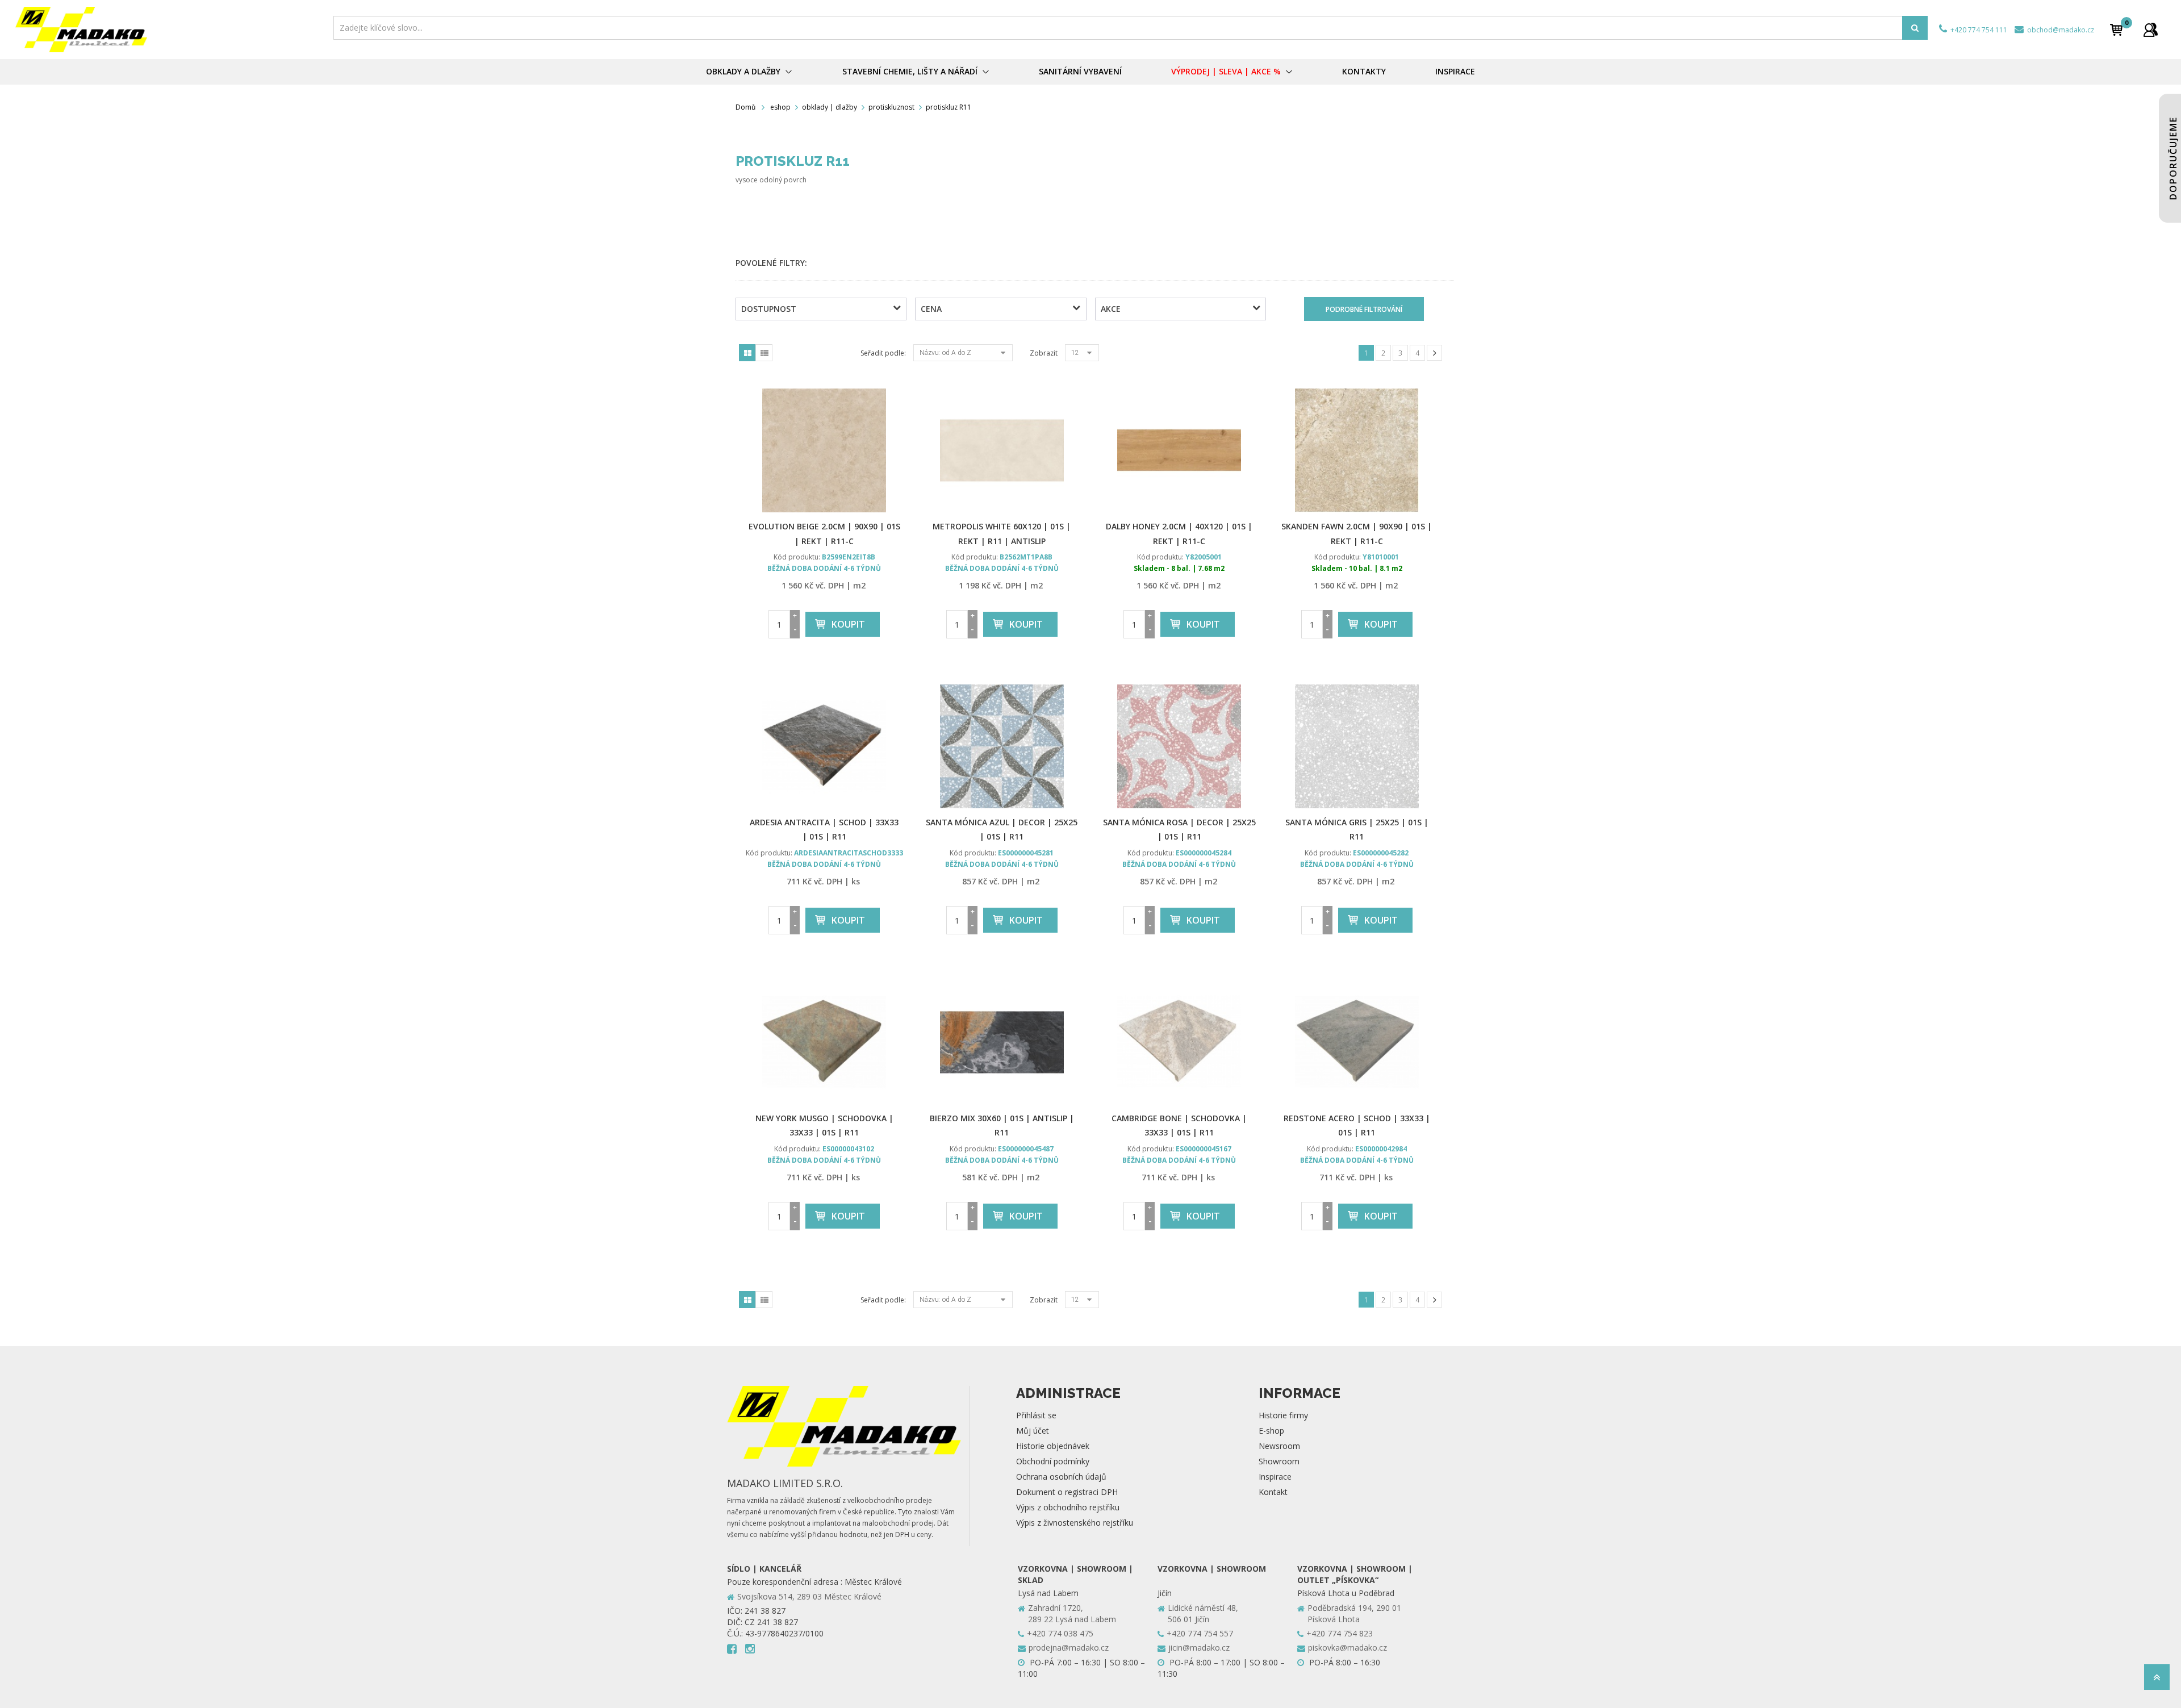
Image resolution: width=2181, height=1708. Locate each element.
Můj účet (1033, 1431)
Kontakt (1273, 1492)
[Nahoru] (2157, 1680)
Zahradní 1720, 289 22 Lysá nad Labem (1072, 1613)
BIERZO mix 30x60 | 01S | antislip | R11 (1002, 1125)
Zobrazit (1044, 353)
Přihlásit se (1036, 1415)
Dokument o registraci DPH (1067, 1492)
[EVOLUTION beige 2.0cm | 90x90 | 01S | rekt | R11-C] (824, 450)
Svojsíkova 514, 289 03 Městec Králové (809, 1596)
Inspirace (1275, 1477)
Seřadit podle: (883, 353)
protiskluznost (891, 107)
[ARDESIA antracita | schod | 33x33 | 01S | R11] (824, 746)
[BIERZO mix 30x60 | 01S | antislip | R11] (1002, 1042)
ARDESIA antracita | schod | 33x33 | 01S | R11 (824, 829)
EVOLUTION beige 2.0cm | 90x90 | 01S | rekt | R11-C (824, 533)
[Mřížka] (747, 353)
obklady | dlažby (830, 107)
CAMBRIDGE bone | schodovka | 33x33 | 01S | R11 (1179, 1125)
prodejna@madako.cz (1069, 1648)
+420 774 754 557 (1200, 1633)
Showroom (1279, 1461)
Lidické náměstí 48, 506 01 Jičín (1203, 1613)
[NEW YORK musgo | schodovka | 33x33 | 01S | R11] (824, 1042)
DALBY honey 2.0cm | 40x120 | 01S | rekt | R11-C (1179, 533)
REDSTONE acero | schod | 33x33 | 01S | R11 (1357, 1125)
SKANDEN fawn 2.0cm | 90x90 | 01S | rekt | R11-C (1357, 533)
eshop (780, 107)
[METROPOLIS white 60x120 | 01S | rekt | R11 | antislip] (1002, 450)
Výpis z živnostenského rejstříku (1075, 1523)
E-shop (1271, 1431)
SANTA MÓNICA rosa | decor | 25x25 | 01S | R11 (1179, 829)
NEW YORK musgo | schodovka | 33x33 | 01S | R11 (824, 1125)
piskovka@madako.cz (1348, 1648)
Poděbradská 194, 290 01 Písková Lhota (1354, 1613)
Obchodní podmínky (1053, 1461)
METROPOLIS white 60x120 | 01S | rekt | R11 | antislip (1002, 533)
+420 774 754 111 (1978, 30)
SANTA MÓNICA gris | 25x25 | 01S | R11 (1357, 829)
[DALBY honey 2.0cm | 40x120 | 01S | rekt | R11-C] (1179, 450)
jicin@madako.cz (1199, 1648)
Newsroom (1279, 1446)
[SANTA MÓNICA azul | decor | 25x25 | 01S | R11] (1002, 746)
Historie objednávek (1053, 1446)
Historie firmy (1283, 1415)
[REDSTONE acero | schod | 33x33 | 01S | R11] (1357, 1042)
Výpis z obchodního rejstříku (1068, 1507)
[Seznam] (764, 353)
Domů (745, 107)
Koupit (848, 624)
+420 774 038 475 (1060, 1633)
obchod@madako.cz (2060, 30)
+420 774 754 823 (1340, 1633)
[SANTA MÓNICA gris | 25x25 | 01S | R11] (1357, 746)
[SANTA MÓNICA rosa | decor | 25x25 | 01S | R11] (1179, 746)
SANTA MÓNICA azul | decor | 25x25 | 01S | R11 (1002, 829)
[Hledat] (1915, 28)
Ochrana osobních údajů (1061, 1477)
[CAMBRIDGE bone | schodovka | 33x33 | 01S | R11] (1179, 1042)
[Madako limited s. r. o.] (171, 30)
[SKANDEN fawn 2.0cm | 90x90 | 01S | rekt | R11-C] (1357, 450)
